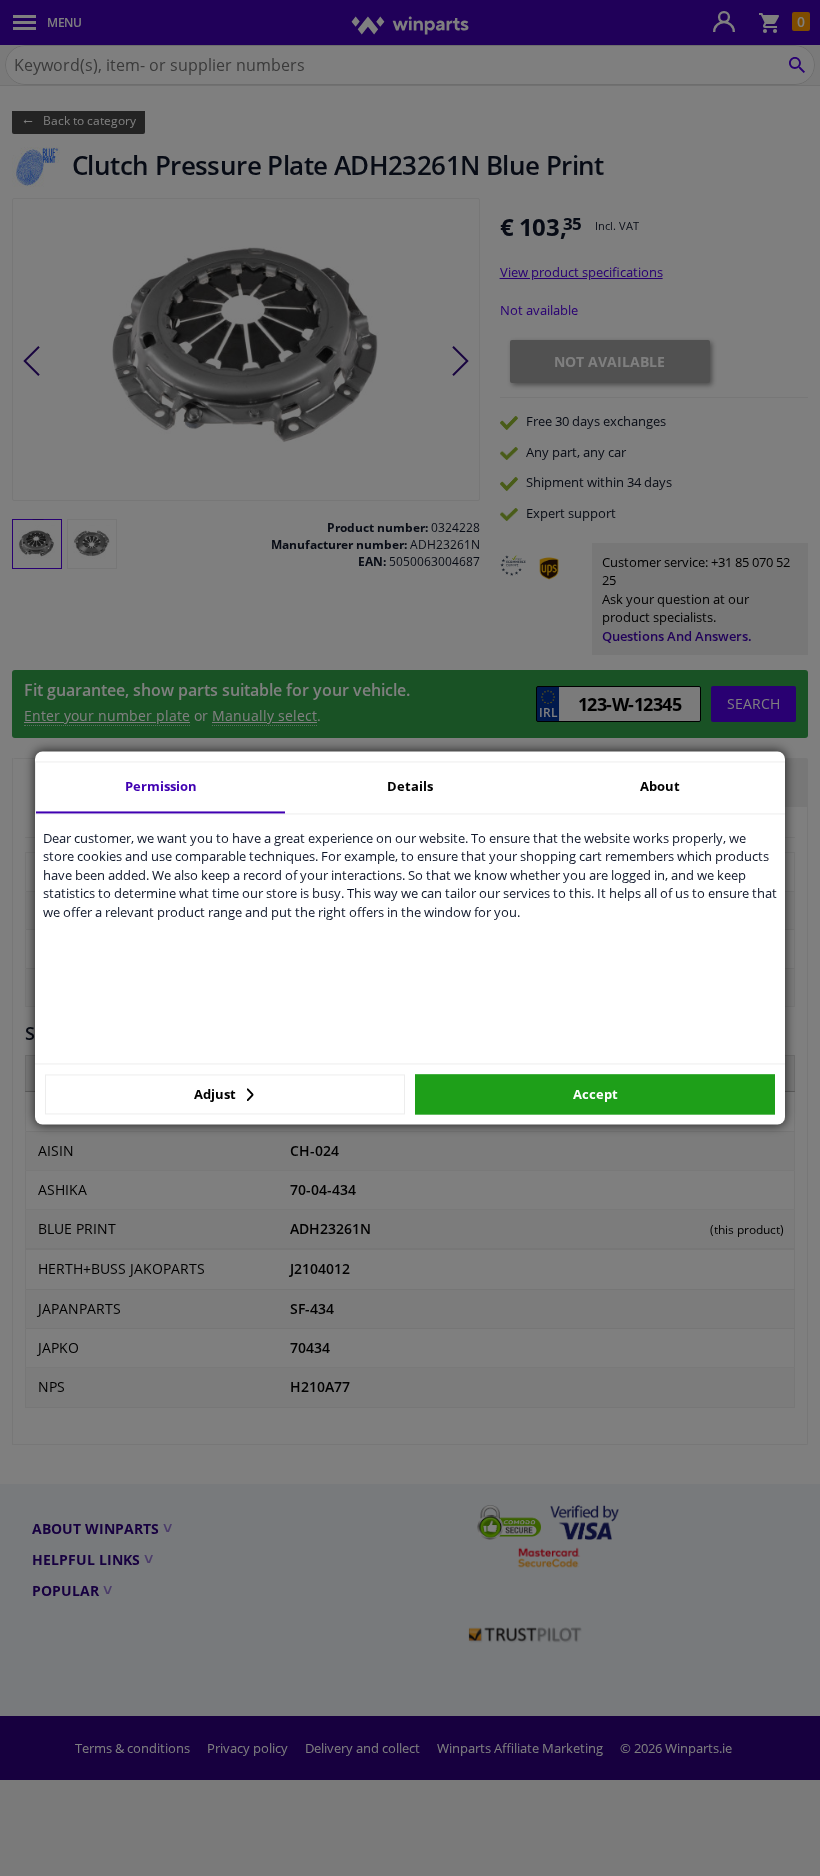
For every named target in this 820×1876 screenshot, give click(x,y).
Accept (595, 1094)
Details (410, 786)
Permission (161, 786)
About (660, 786)
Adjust (216, 1094)
